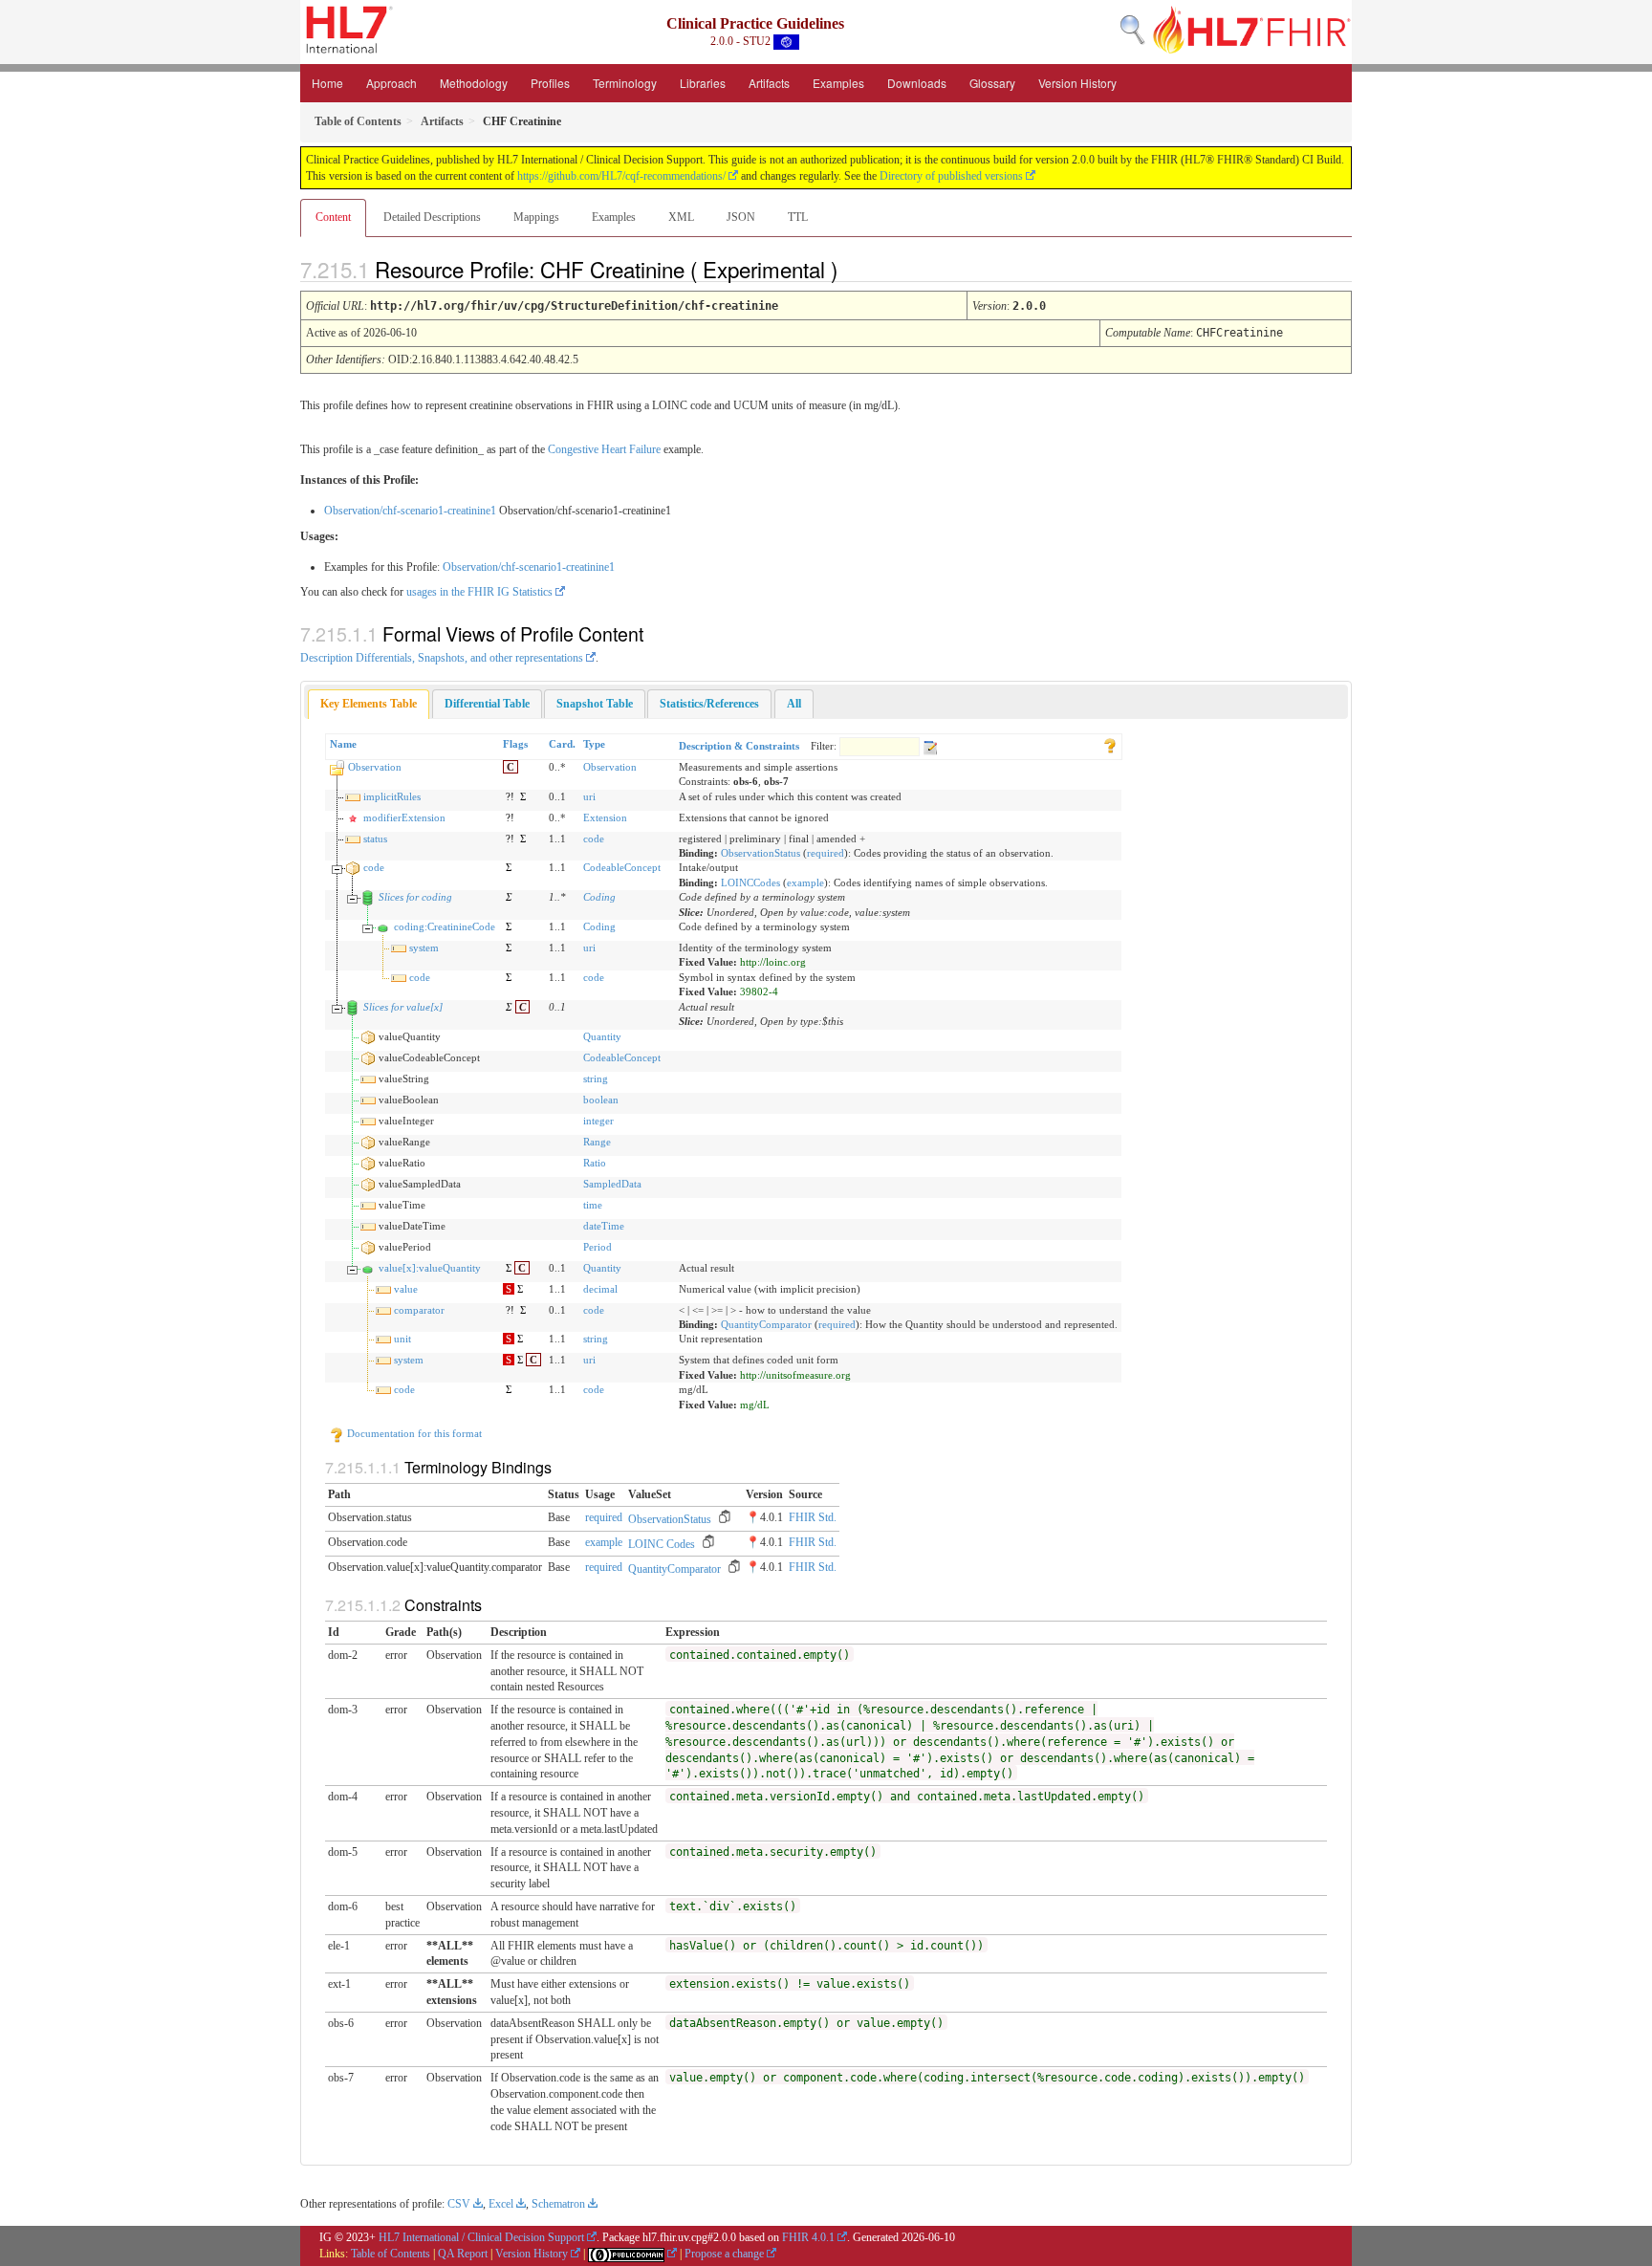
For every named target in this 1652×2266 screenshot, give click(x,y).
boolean (601, 1100)
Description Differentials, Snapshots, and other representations (442, 658)
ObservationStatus (761, 853)
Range (597, 1142)
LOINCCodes (750, 882)
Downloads (917, 83)
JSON (741, 217)
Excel (501, 2204)
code (594, 839)
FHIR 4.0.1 (808, 2237)
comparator (419, 1310)
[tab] (369, 704)
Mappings (536, 217)
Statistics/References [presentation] (709, 704)
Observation (375, 767)
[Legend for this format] (1110, 744)
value (406, 1289)
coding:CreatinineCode (445, 926)
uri (589, 796)
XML (681, 217)
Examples (838, 83)
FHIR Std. (813, 1517)
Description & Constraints (739, 746)
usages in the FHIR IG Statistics (479, 592)
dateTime (604, 1226)
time (593, 1205)
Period (598, 1247)
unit (402, 1339)
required (826, 853)
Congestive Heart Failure (604, 449)
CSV (459, 2204)
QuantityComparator (766, 1324)
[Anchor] (854, 269)
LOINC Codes (662, 1544)
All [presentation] (794, 704)
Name (343, 744)
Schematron (558, 2204)
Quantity (602, 1036)
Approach (391, 83)
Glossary (992, 83)
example (805, 882)
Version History (1077, 83)
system (424, 948)
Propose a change (724, 2254)
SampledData (612, 1184)
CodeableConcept (622, 867)
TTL (798, 217)
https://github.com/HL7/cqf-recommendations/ (621, 176)
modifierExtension (404, 817)
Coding (599, 897)
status (375, 839)
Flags (515, 744)
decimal (600, 1289)
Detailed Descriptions (432, 217)
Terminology (625, 83)
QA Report (463, 2254)
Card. (562, 744)
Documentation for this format (413, 1433)
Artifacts (769, 83)
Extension (605, 817)
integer (598, 1121)
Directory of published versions (951, 176)
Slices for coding (415, 897)
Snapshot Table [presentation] (595, 704)
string (596, 1079)
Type (594, 744)
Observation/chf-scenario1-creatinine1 (410, 511)
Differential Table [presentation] (487, 704)
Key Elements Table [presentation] (369, 704)
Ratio (595, 1163)
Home (327, 83)
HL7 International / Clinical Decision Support (481, 2237)
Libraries (703, 83)
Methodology (474, 83)
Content (333, 217)
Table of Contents (391, 2254)
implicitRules (392, 796)
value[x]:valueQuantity (430, 1268)
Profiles (550, 83)
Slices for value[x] (403, 1007)
